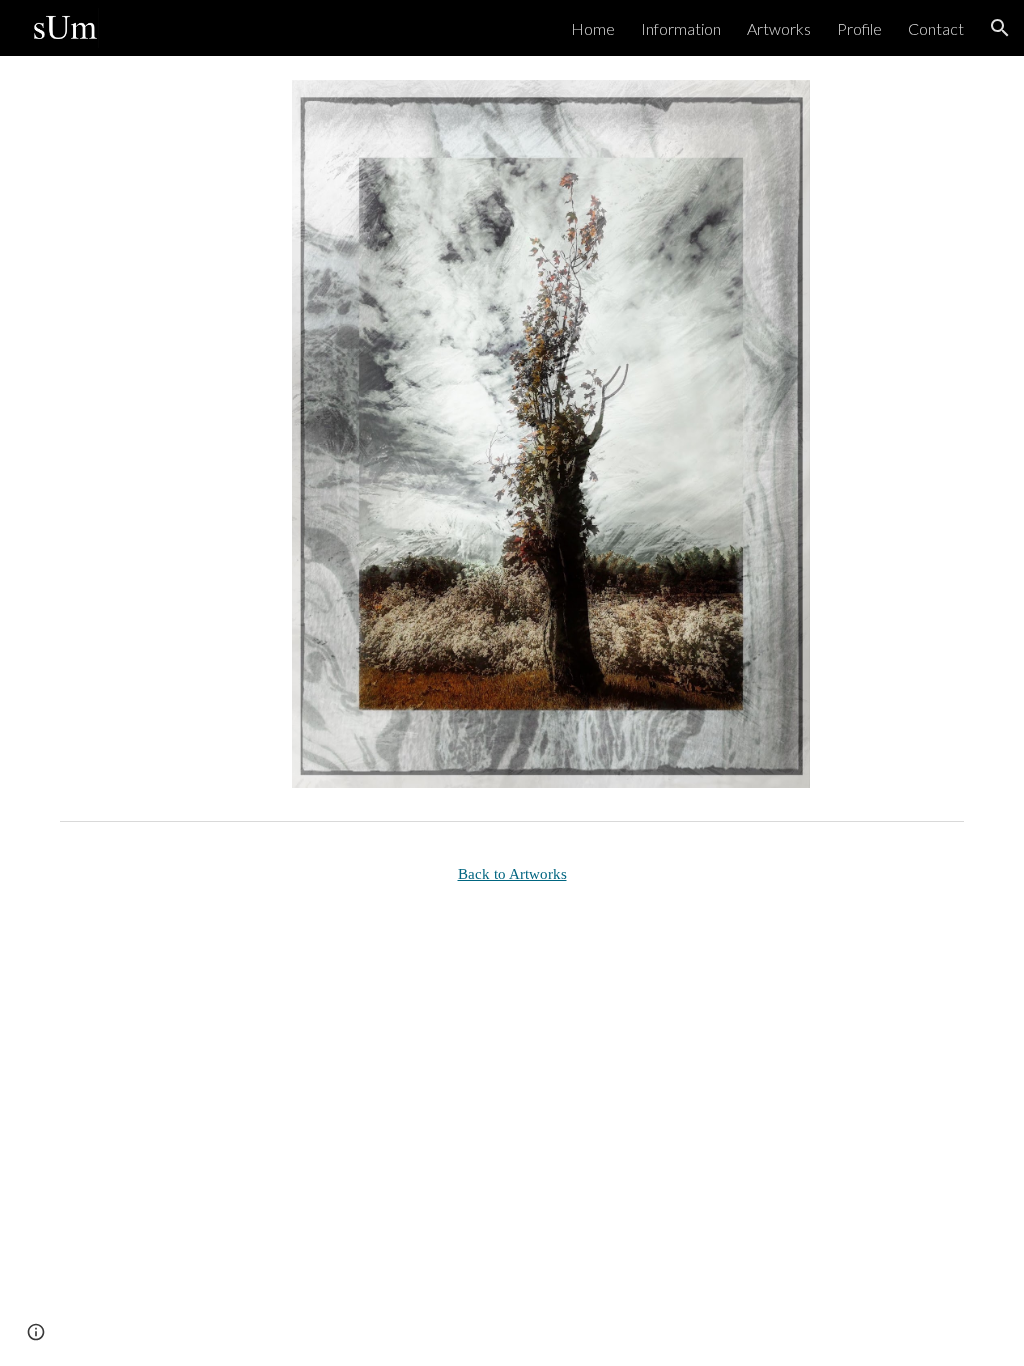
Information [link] (681, 28)
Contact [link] (936, 28)
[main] (512, 874)
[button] (1000, 28)
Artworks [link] (779, 28)
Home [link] (593, 28)
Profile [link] (859, 28)
